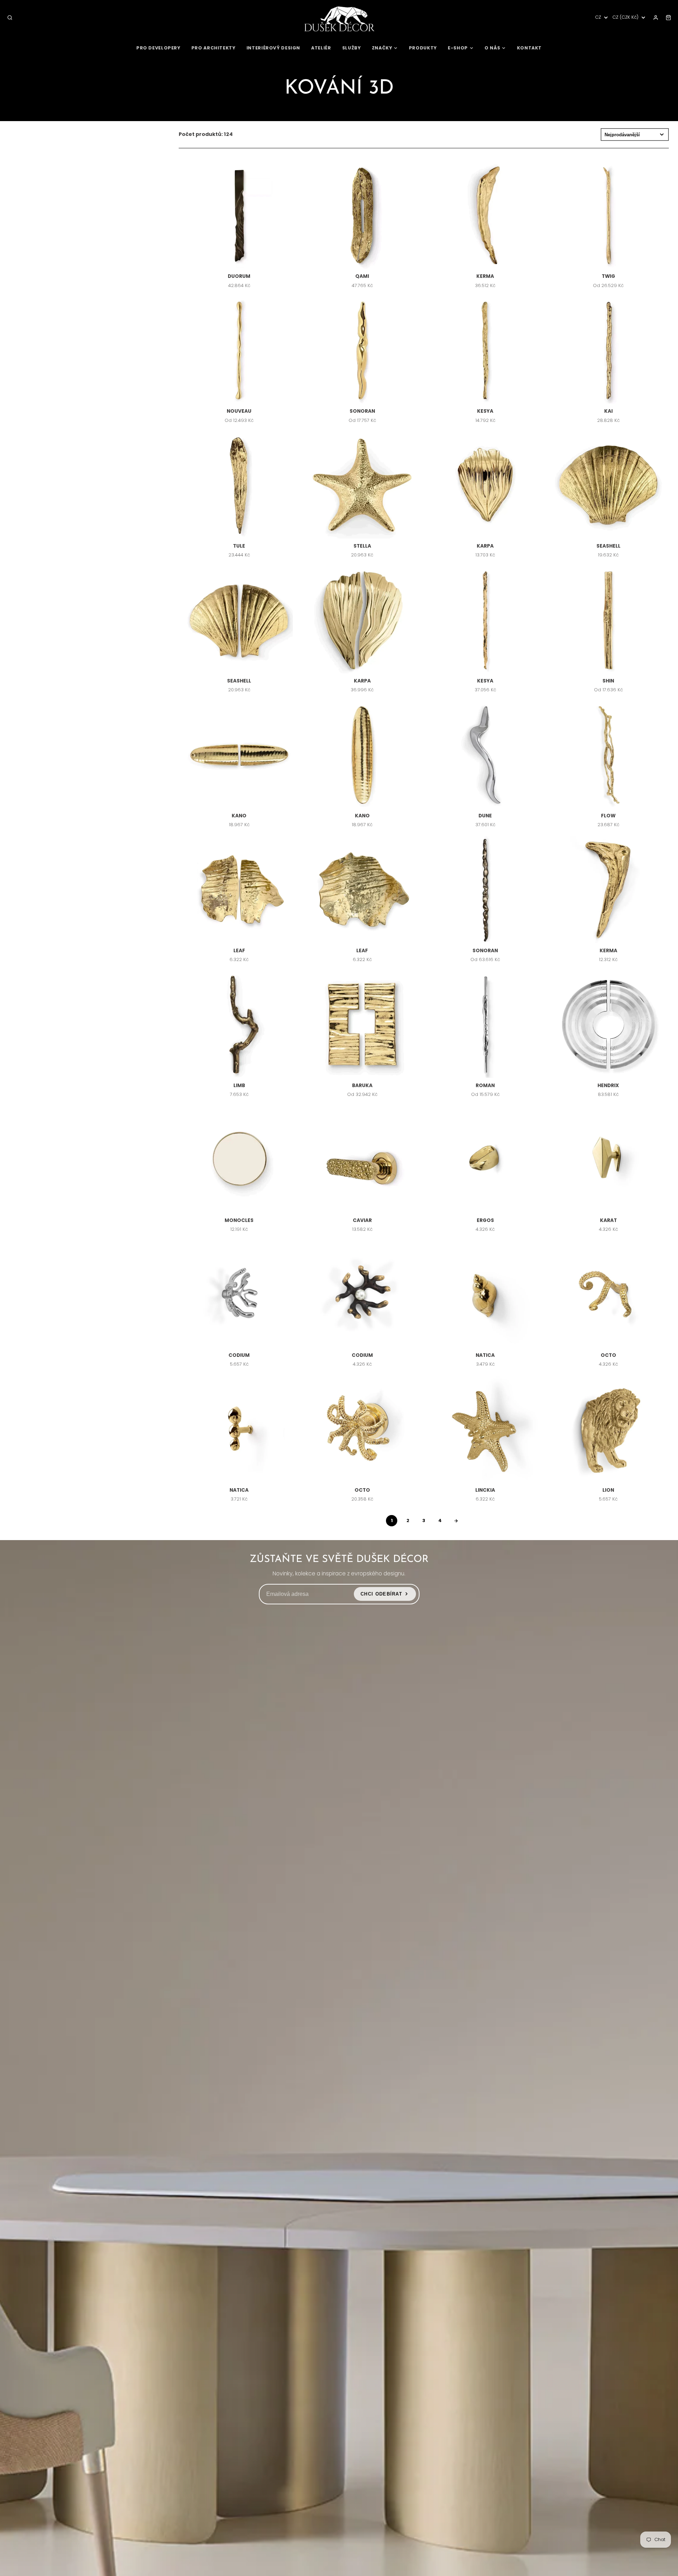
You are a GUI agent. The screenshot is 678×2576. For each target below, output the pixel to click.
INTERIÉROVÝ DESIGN (273, 48)
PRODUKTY (423, 48)
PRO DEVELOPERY (158, 48)
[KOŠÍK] (668, 18)
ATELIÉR (321, 48)
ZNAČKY (382, 48)
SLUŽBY (352, 48)
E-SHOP (458, 48)
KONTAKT (529, 48)
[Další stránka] (456, 1521)
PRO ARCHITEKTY (213, 48)
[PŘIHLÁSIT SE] (656, 18)
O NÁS (492, 48)
